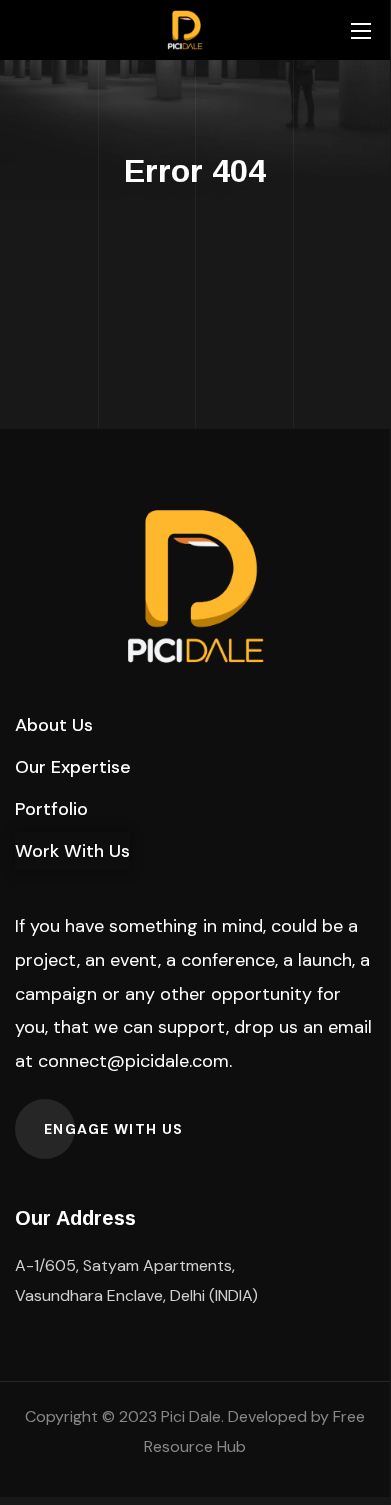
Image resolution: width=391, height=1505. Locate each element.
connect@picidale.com (133, 1061)
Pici (173, 1416)
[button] (54, 725)
